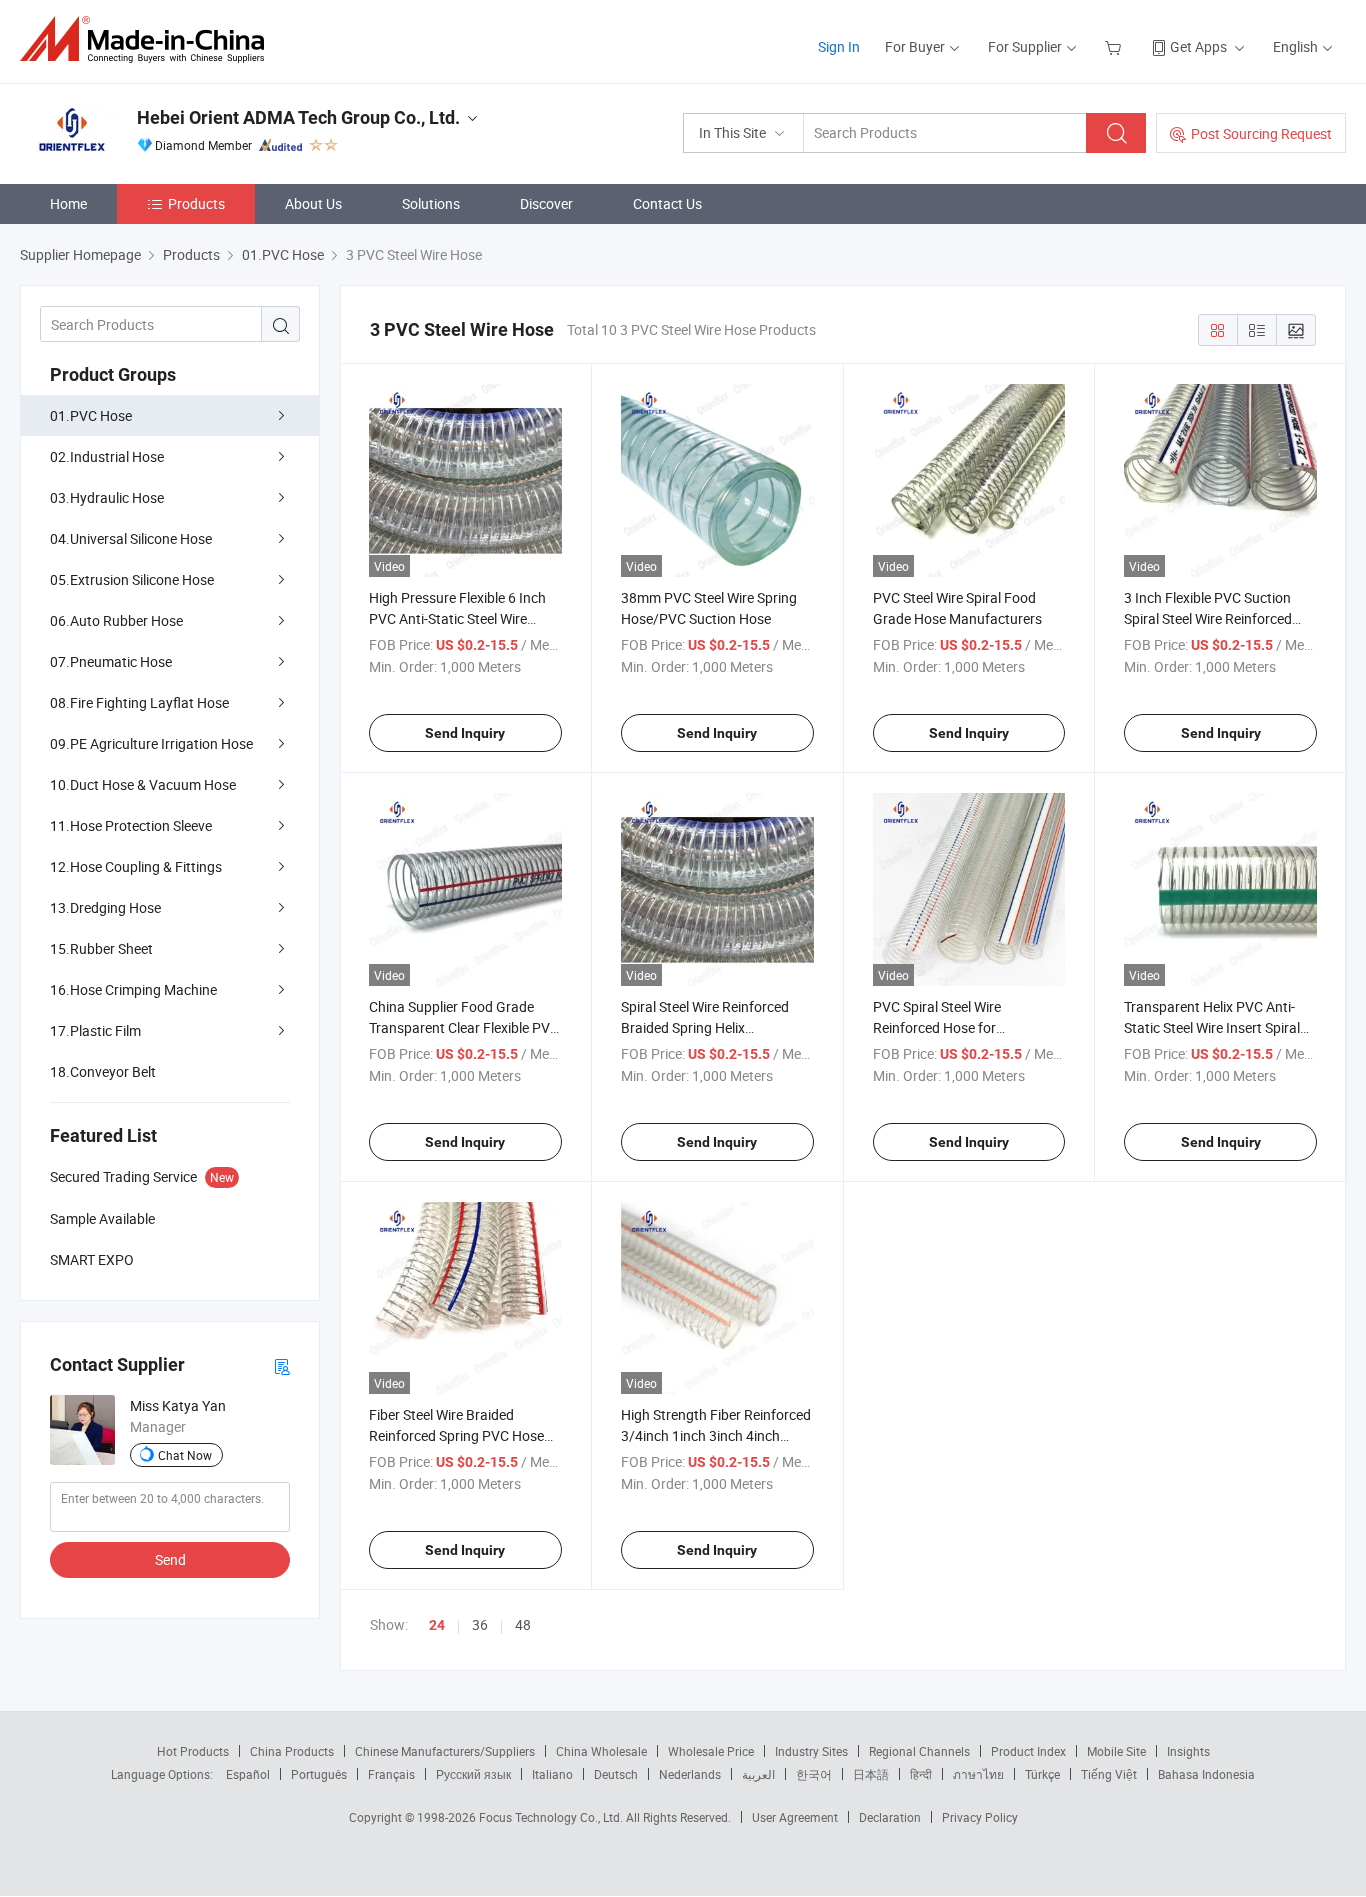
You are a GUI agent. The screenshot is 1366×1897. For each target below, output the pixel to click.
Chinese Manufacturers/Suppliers (445, 1751)
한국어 (814, 1774)
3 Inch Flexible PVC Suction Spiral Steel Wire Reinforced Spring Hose (1208, 618)
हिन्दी (921, 1774)
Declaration (890, 1817)
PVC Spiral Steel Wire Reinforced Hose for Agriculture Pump (937, 1027)
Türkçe (1042, 1774)
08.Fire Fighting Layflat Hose (139, 702)
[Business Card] (282, 1365)
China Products (292, 1751)
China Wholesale (601, 1751)
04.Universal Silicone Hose (131, 538)
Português (319, 1774)
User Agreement (795, 1817)
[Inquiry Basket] (1115, 46)
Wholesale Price (711, 1751)
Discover (546, 203)
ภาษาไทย (978, 1774)
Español (248, 1774)
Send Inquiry (465, 733)
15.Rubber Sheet (101, 948)
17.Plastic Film (95, 1030)
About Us (313, 203)
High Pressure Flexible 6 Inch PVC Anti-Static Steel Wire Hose (457, 618)
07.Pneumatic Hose (111, 661)
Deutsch (616, 1774)
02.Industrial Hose (107, 456)
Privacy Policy (980, 1817)
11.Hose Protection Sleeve (131, 825)
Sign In (839, 46)
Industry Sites (811, 1751)
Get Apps (1198, 46)
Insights (1188, 1751)
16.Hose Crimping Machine (133, 989)
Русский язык (473, 1774)
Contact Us (667, 203)
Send (170, 1559)
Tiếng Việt (1109, 1774)
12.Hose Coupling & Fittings (136, 866)
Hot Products (193, 1751)
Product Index (1028, 1751)
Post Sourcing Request (1261, 133)
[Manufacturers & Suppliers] (148, 39)
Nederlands (690, 1774)
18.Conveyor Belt (103, 1071)
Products (196, 203)
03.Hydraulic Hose (107, 497)
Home (68, 203)
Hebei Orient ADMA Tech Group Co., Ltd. (298, 117)
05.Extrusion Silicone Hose (132, 579)
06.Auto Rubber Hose (116, 620)
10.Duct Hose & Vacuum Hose (143, 784)
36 (480, 1624)
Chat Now (185, 1455)
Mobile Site (1116, 1751)
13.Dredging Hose (105, 907)
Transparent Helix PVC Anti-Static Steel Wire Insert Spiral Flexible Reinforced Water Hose (1219, 1027)
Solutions (431, 203)
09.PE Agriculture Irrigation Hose (151, 743)
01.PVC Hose (91, 415)
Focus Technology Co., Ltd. (552, 1817)
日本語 (871, 1774)
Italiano (552, 1774)
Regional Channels (919, 1751)
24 (437, 1625)
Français (391, 1774)
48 (523, 1624)
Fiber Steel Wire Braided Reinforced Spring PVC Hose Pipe (456, 1435)
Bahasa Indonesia (1206, 1774)
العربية (758, 1774)
